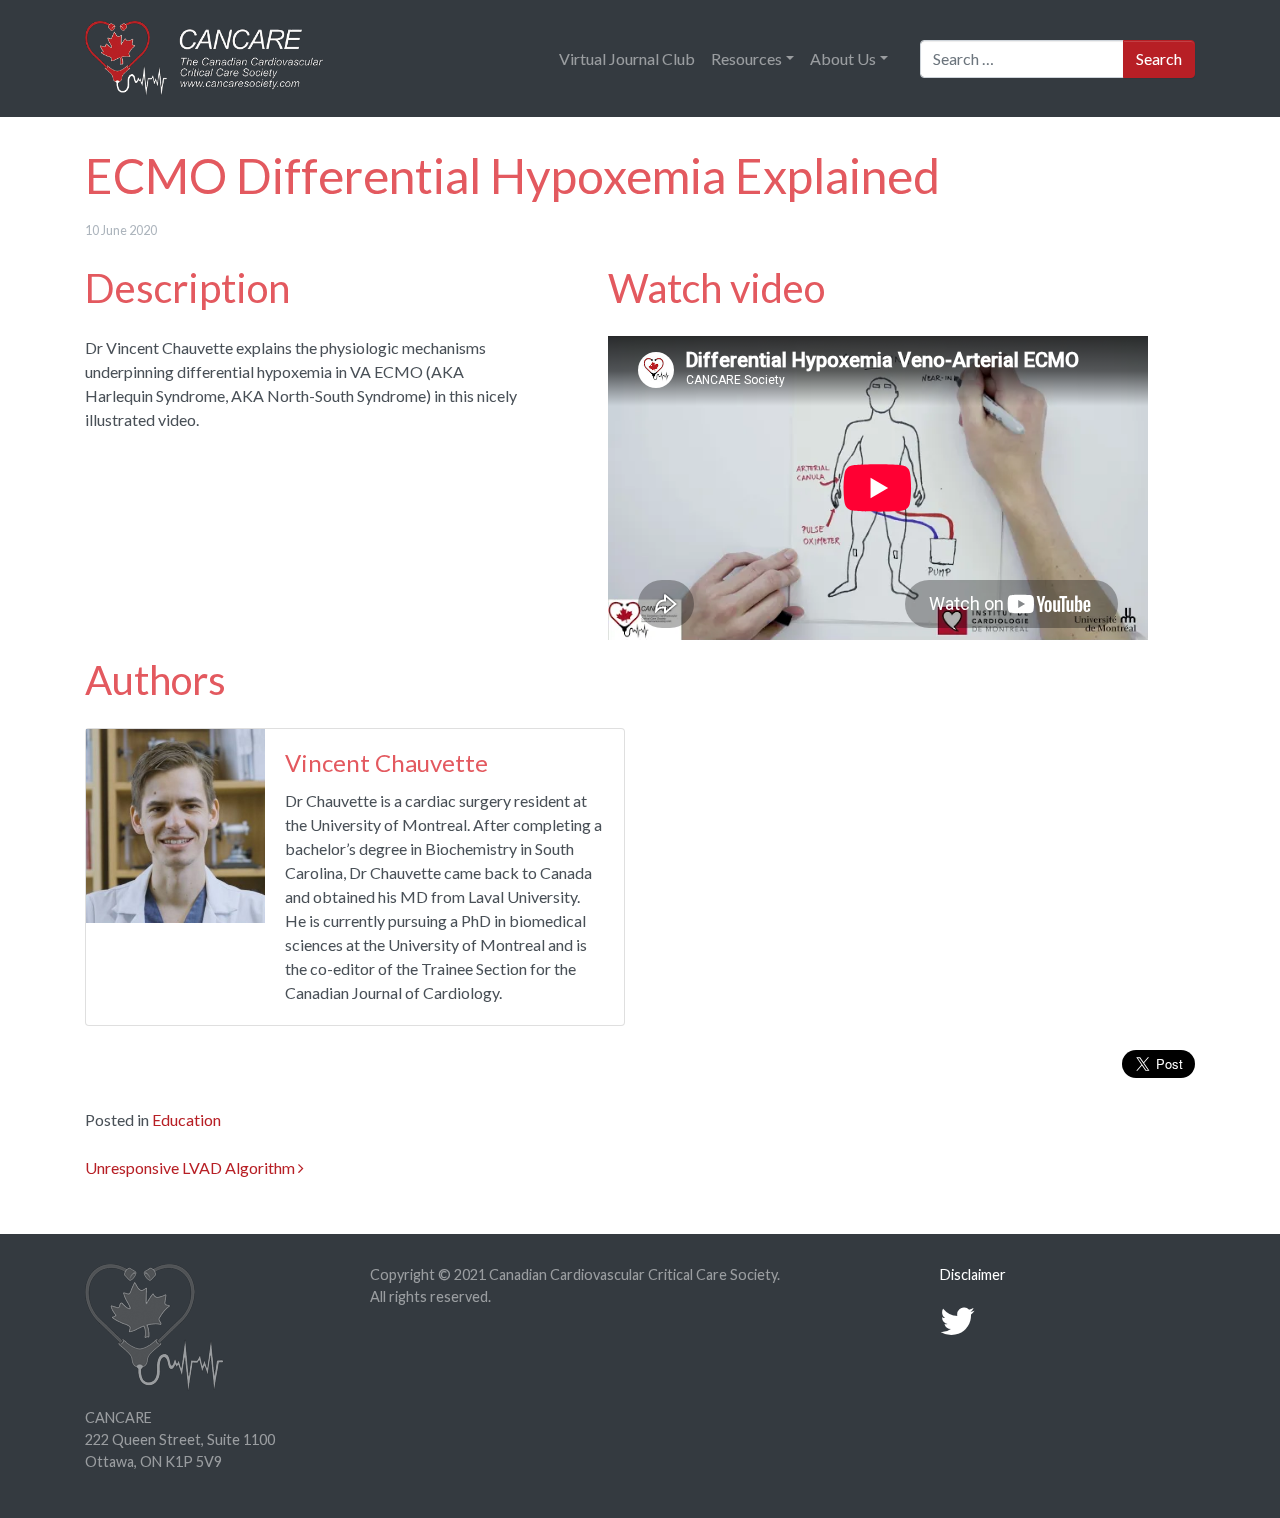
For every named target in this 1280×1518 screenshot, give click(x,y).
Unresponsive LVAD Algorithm (191, 1167)
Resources (746, 58)
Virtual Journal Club (627, 58)
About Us (843, 58)
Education (186, 1119)
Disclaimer (973, 1274)
